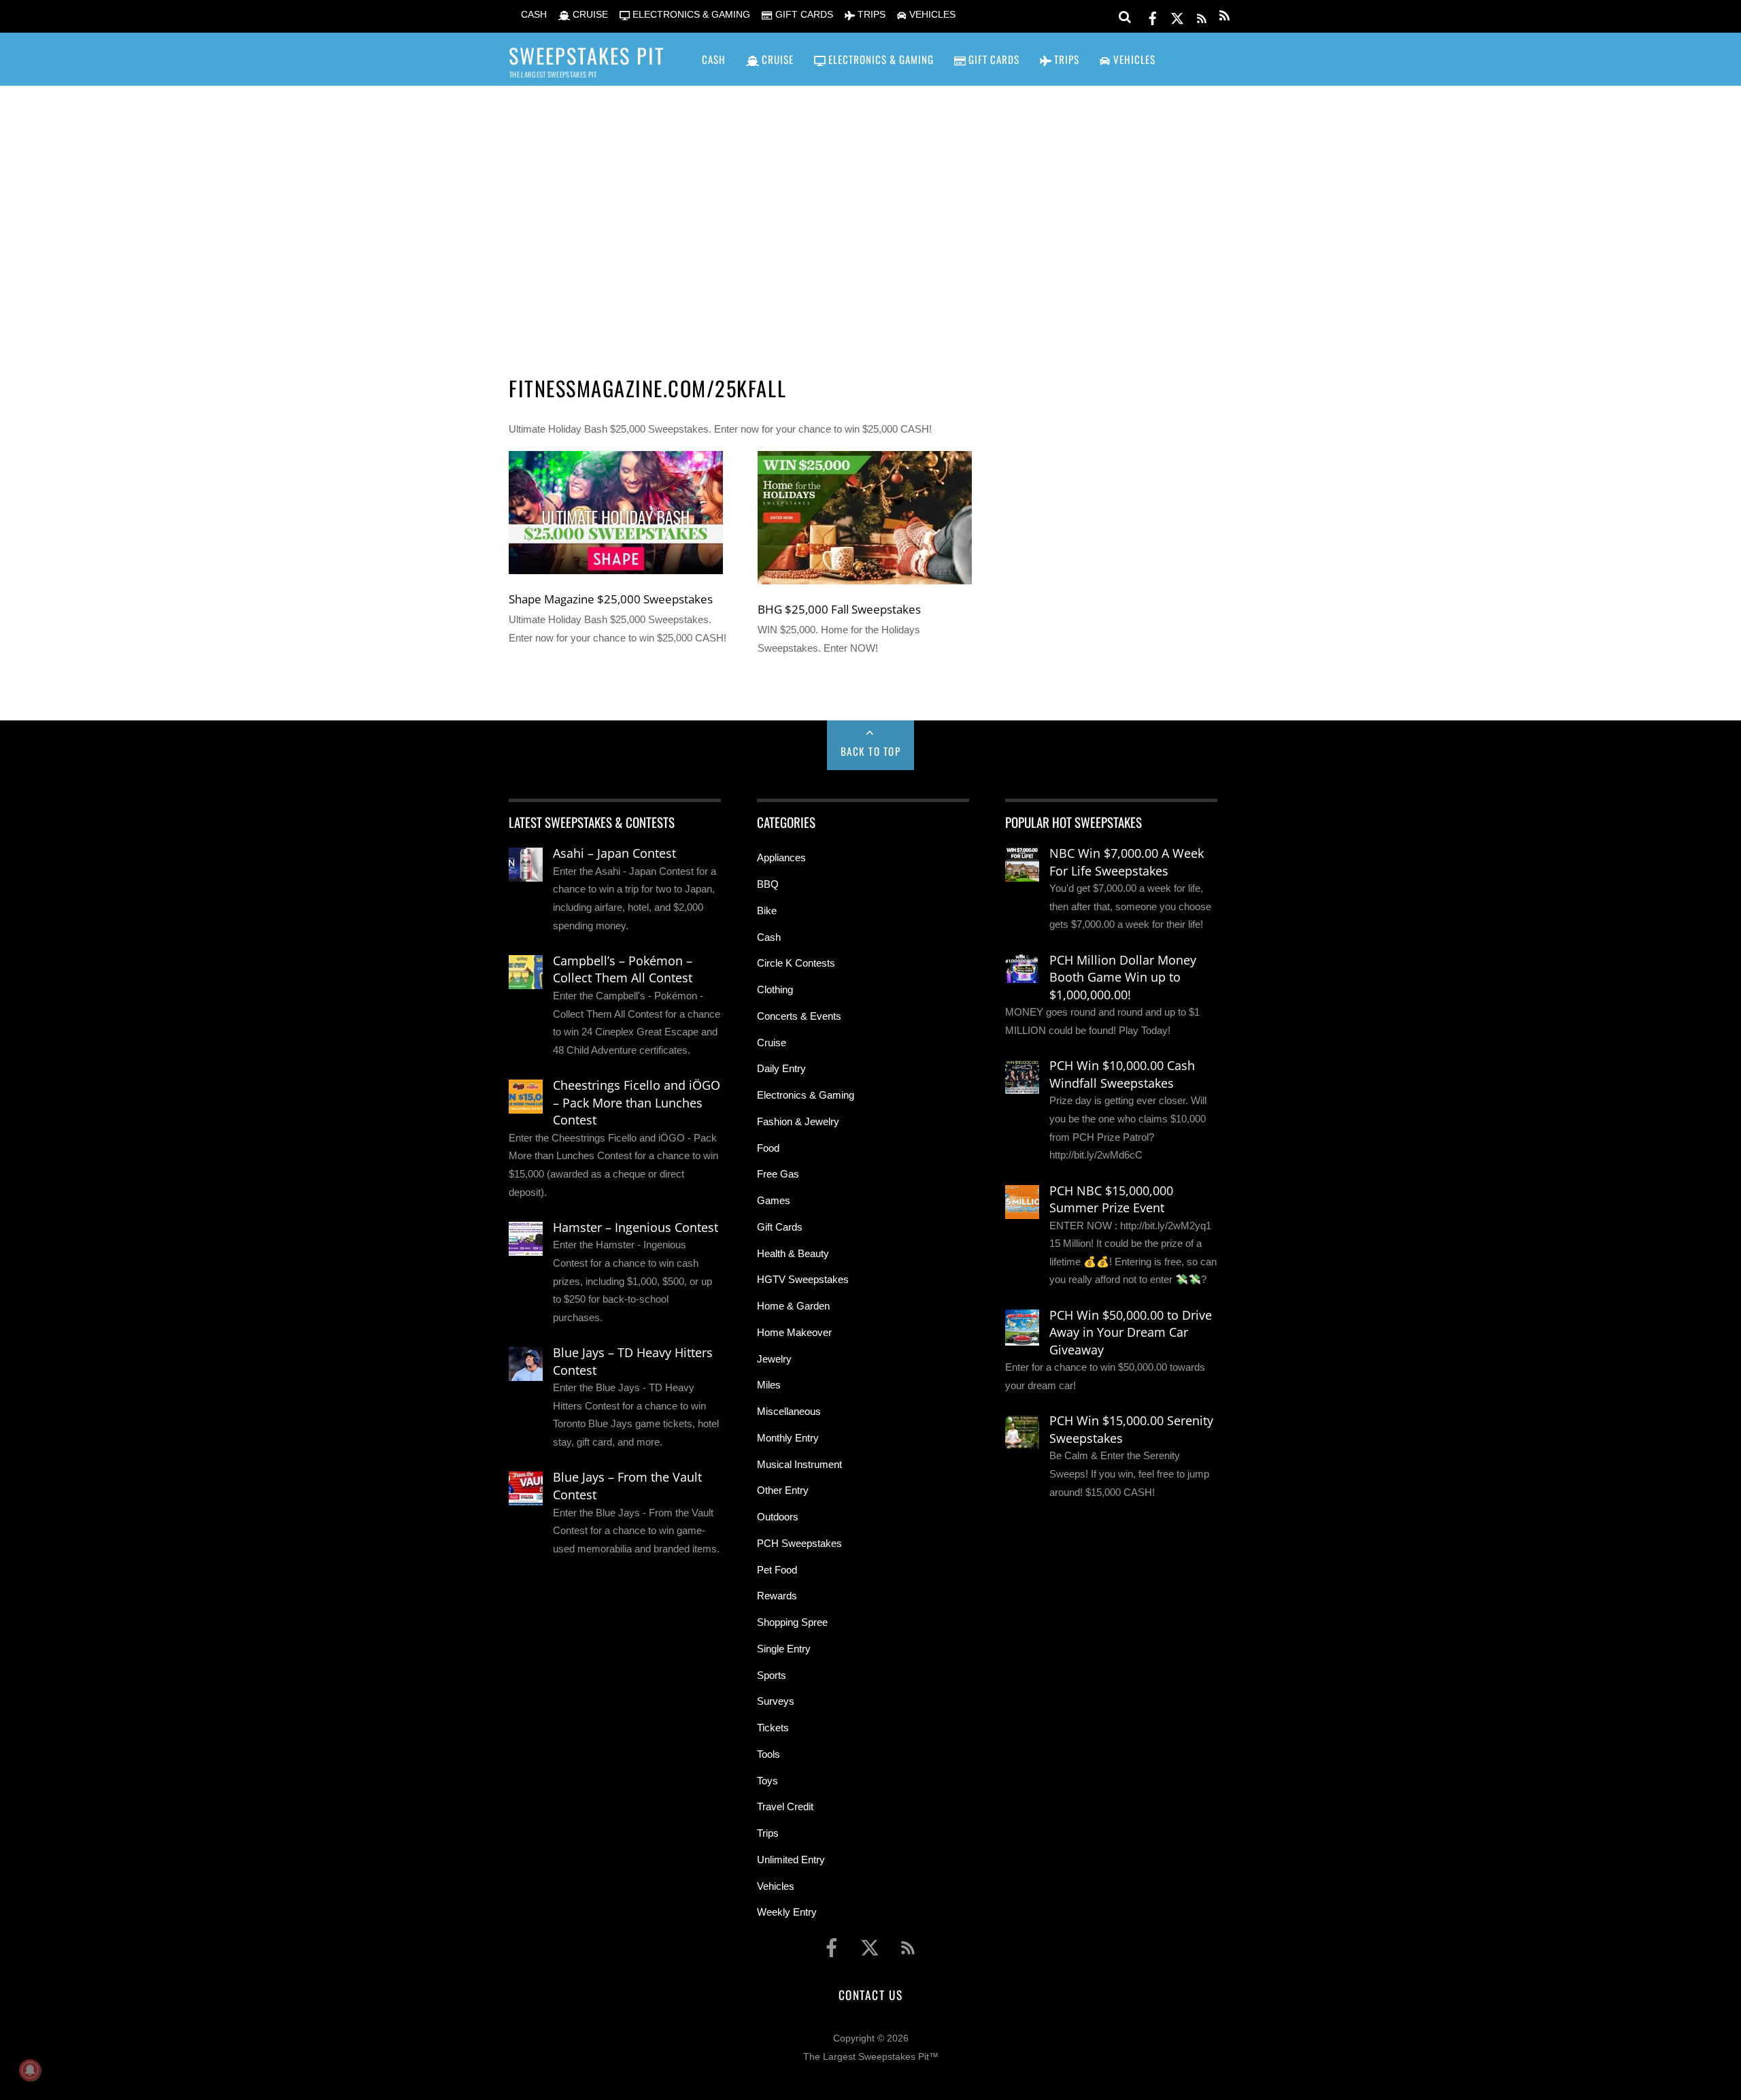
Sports (772, 1675)
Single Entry (784, 1649)
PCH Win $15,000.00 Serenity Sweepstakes (1131, 1429)
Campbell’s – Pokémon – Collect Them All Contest (623, 969)
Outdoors (778, 1517)
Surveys (776, 1701)
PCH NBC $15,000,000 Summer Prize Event (1111, 1199)
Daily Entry (781, 1068)
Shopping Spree (792, 1622)
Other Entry (783, 1490)
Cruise (772, 1043)
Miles (769, 1385)
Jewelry (774, 1359)
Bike (767, 911)
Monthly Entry (788, 1438)
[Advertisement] (870, 212)
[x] (1177, 16)
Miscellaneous (789, 1411)
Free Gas (778, 1174)
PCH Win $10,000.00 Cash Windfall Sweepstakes (1122, 1074)
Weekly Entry (787, 1912)
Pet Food (777, 1570)
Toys (767, 1781)
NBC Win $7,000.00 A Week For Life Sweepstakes (1127, 862)
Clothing (775, 989)
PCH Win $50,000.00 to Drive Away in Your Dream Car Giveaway (1131, 1332)
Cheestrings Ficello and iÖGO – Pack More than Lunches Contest (637, 1102)
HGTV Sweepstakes (803, 1279)
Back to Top (871, 751)
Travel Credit (785, 1806)
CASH (533, 15)
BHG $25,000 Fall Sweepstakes (839, 609)
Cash (769, 937)
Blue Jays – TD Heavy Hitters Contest (633, 1361)
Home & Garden (793, 1306)
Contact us (870, 1995)
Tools (768, 1754)
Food (768, 1148)
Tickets (773, 1728)
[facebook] (1153, 16)
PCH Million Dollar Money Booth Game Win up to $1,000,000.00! (1123, 977)
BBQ (768, 884)
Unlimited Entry (791, 1860)
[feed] (1202, 16)
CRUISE (589, 15)
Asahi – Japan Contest (614, 853)
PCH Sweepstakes (799, 1543)
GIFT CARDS (802, 15)
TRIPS (870, 15)
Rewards (777, 1596)
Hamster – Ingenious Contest (636, 1227)
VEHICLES (931, 15)
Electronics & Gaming (806, 1095)
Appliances (781, 857)
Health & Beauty (793, 1253)
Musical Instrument (799, 1464)
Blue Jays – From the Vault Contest (627, 1486)
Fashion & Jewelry (798, 1121)
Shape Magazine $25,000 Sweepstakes (611, 599)
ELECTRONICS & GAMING (690, 15)
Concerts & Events (799, 1016)
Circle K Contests (796, 963)
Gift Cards (780, 1227)
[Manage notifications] (30, 2070)
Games (774, 1200)
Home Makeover (794, 1332)
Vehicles (776, 1886)
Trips (768, 1833)
